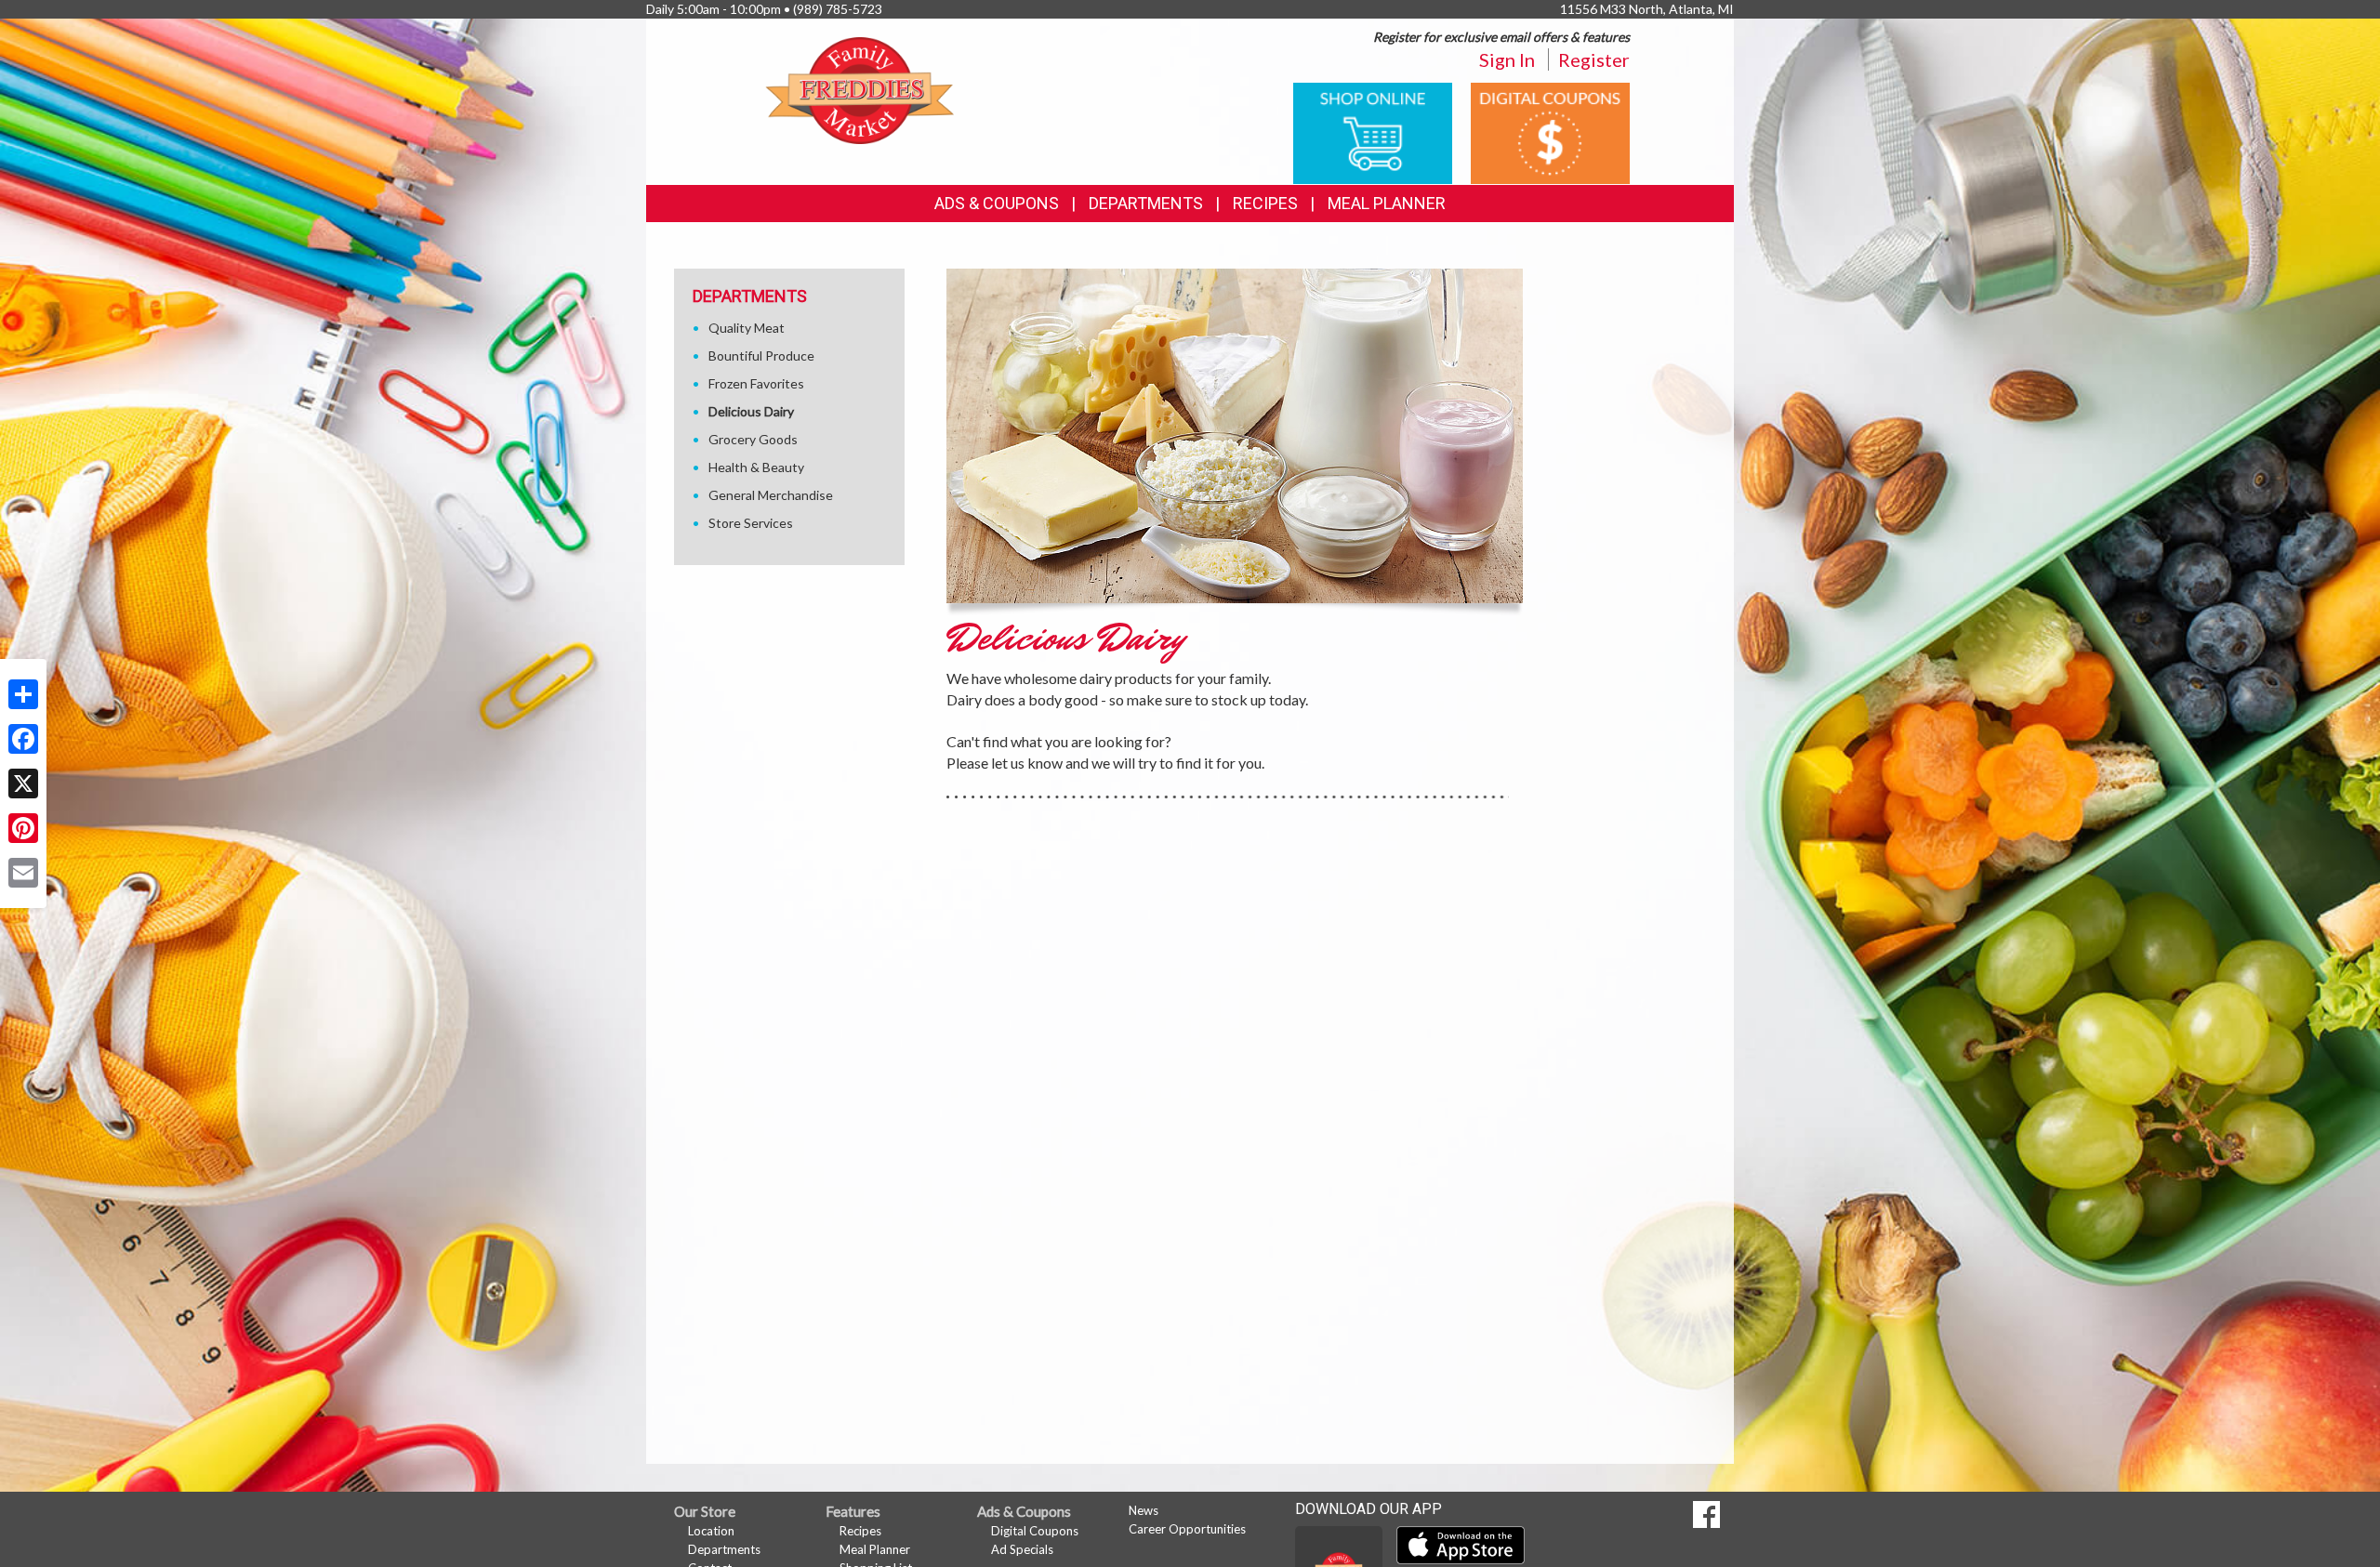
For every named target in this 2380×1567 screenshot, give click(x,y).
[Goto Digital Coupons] (1550, 132)
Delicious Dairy (751, 411)
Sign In (1507, 59)
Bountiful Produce (761, 356)
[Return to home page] (860, 89)
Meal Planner (1387, 203)
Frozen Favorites (756, 383)
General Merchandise (771, 495)
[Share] (23, 694)
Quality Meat (747, 328)
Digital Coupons (1035, 1531)
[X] (23, 783)
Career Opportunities (1187, 1529)
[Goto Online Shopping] (1373, 132)
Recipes (1265, 203)
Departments (724, 1549)
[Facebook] (23, 739)
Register (1594, 59)
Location (711, 1531)
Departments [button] (1146, 203)
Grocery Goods (753, 439)
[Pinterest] (23, 828)
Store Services (751, 523)
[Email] (23, 873)
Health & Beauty (756, 467)
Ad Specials (1022, 1549)
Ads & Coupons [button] (997, 203)
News (1144, 1510)
